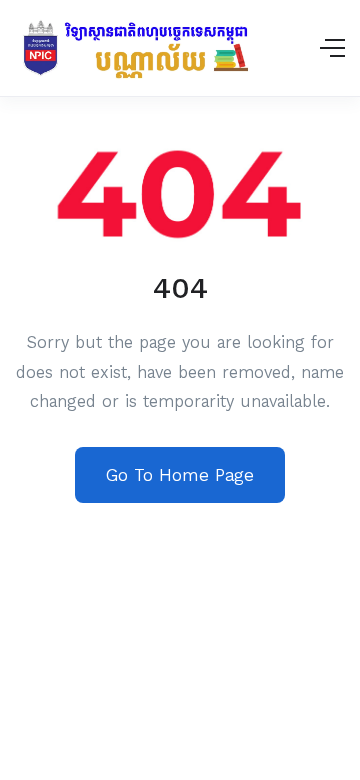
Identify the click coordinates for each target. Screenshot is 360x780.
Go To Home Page (180, 475)
